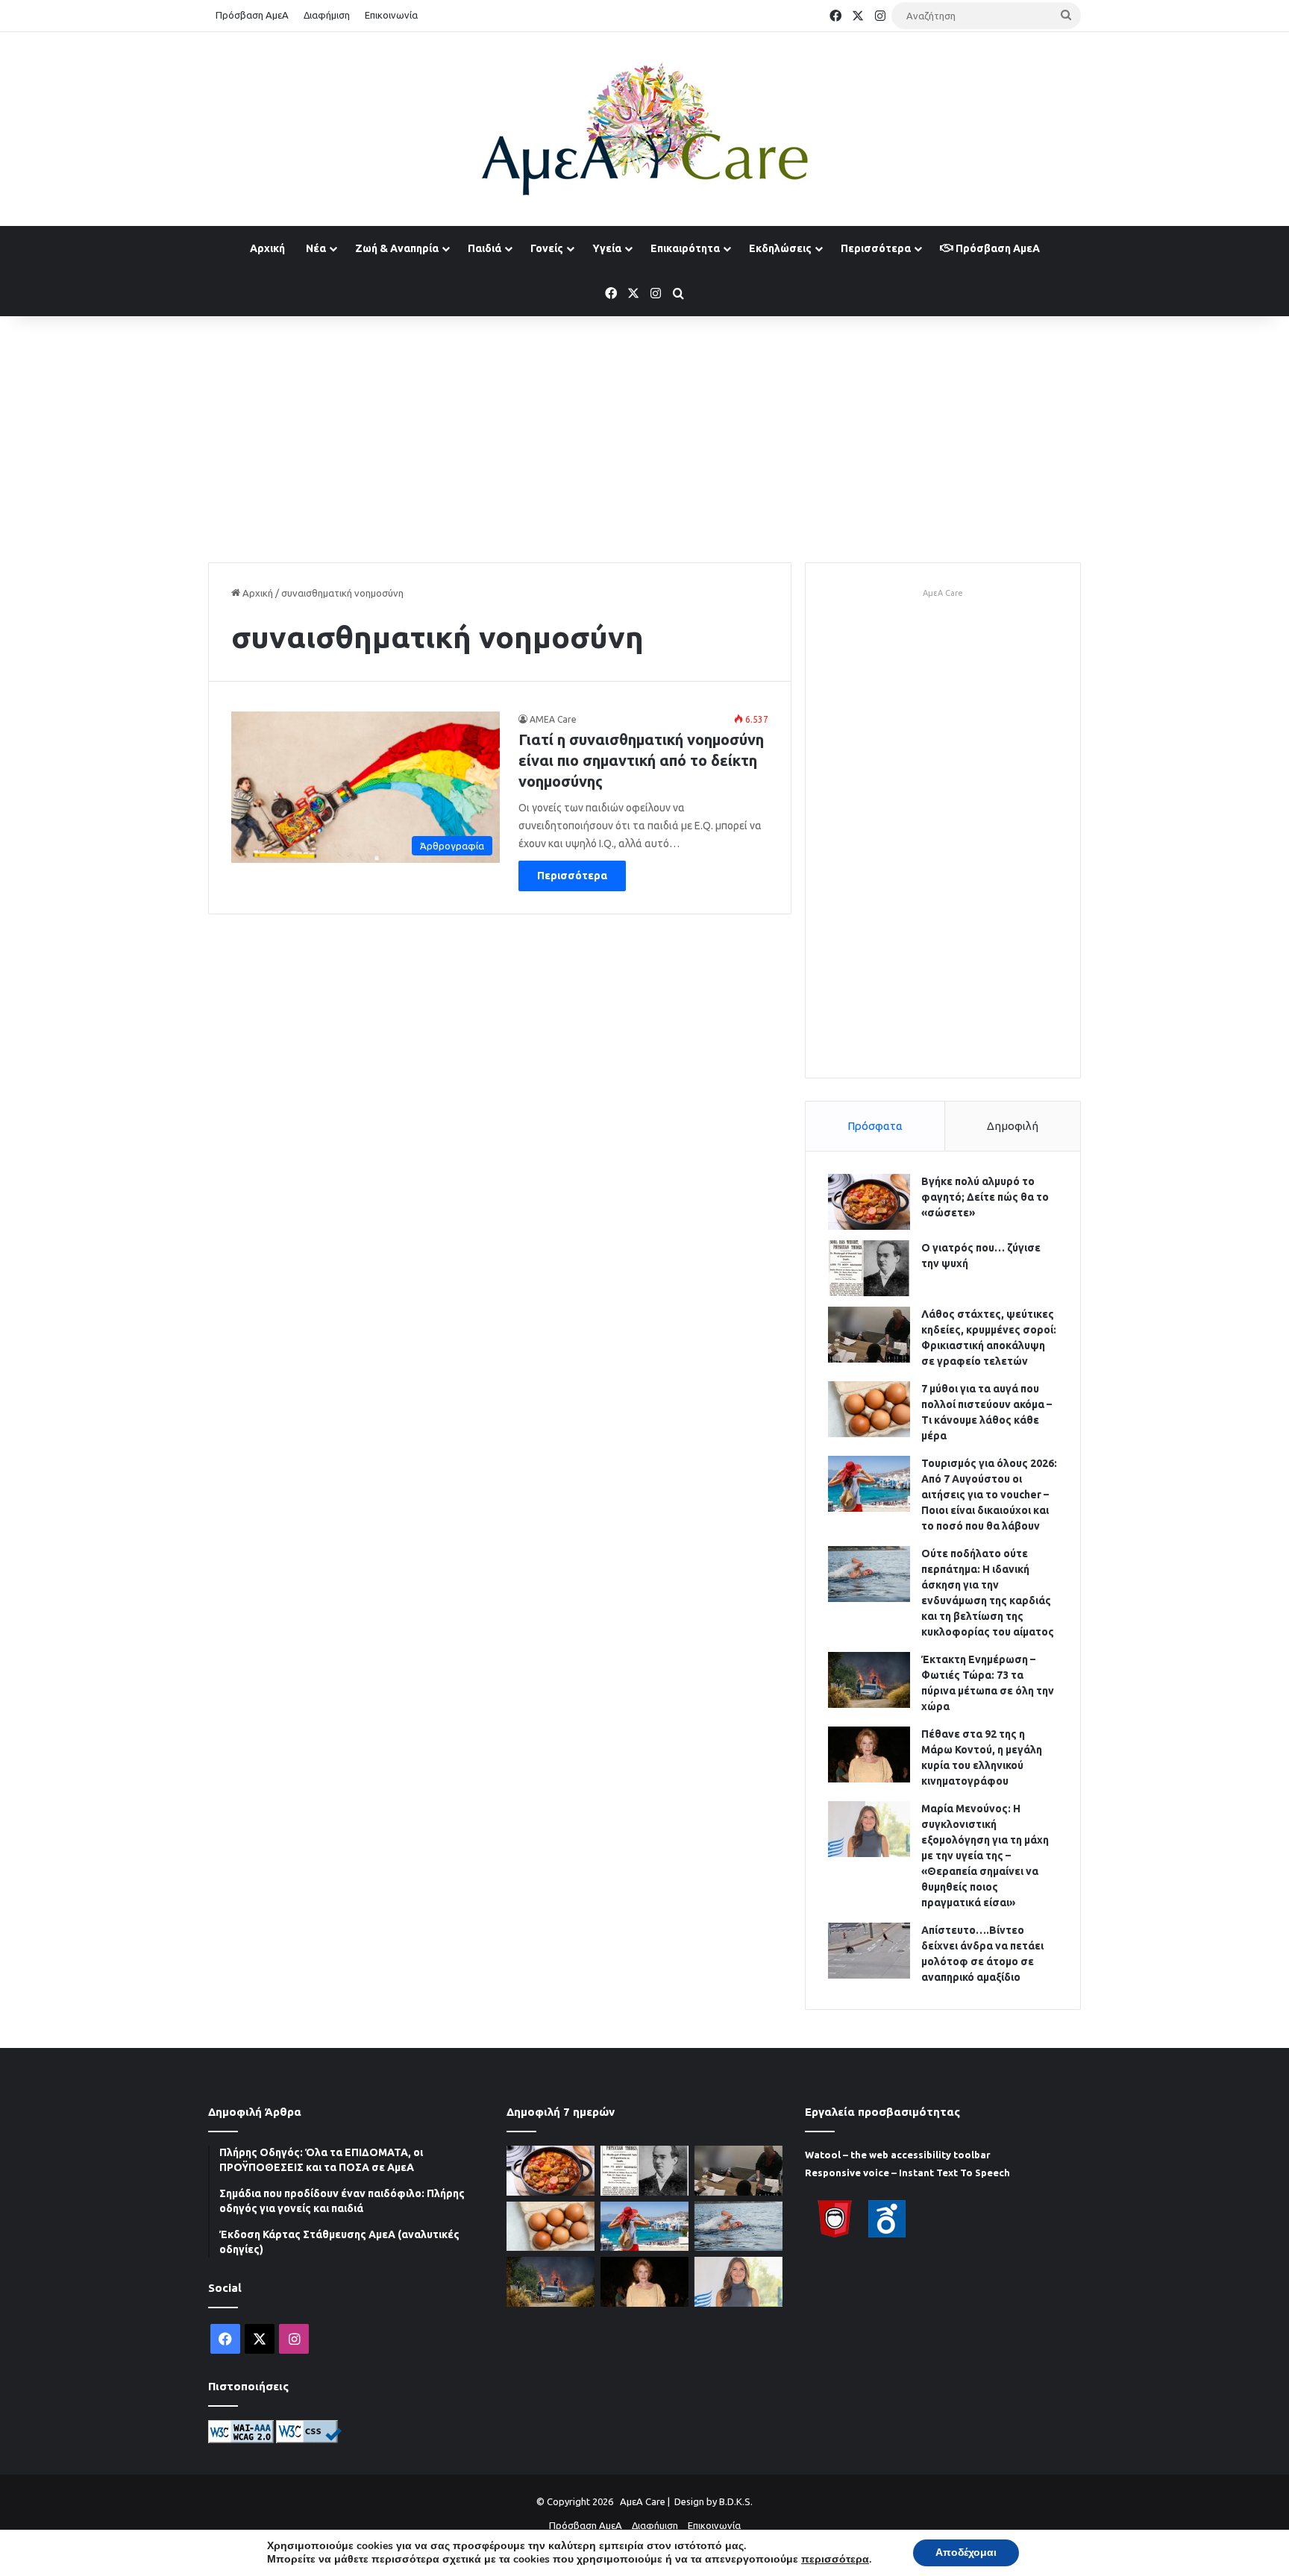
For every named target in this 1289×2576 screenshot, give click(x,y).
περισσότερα (835, 2560)
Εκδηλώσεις (780, 248)
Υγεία (607, 248)
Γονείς (547, 248)
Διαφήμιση (327, 15)
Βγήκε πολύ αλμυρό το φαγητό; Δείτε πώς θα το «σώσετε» (985, 1197)
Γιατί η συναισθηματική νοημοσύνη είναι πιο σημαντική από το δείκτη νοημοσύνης (641, 760)
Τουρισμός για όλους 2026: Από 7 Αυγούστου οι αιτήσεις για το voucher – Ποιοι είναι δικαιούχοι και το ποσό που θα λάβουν (989, 1495)
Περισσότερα (876, 248)
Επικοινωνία (391, 15)
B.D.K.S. (736, 2501)
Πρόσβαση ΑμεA (997, 248)
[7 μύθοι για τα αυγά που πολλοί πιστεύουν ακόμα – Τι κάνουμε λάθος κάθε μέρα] (869, 1409)
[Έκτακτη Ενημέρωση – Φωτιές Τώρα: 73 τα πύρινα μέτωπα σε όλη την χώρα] (869, 1680)
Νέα (316, 248)
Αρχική (267, 248)
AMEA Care (553, 719)
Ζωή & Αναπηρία (397, 248)
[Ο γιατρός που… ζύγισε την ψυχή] (869, 1268)
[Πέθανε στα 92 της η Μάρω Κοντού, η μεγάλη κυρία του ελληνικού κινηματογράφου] (869, 1754)
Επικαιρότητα (685, 248)
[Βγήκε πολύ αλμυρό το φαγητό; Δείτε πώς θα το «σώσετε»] (869, 1202)
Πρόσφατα (875, 1126)
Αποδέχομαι (966, 2553)
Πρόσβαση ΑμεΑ (252, 15)
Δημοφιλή (1013, 1126)
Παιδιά (484, 248)
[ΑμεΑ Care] (644, 129)
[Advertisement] (644, 436)
